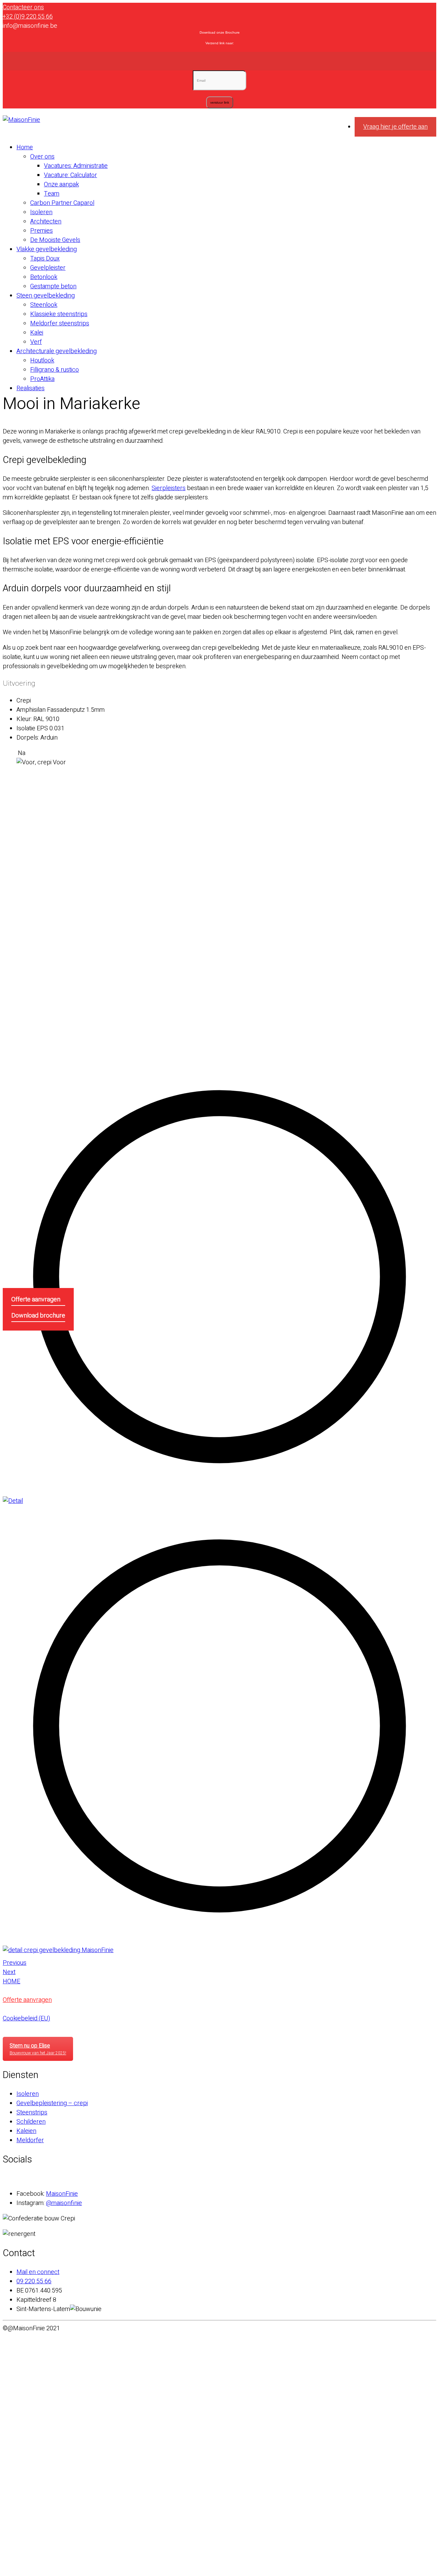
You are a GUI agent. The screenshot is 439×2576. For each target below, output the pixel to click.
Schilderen (31, 2122)
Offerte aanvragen (36, 1299)
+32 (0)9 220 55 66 (28, 17)
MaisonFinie (62, 2194)
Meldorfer (30, 2140)
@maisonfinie (64, 2203)
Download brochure (38, 1316)
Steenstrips (32, 2113)
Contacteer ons (23, 7)
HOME (11, 1981)
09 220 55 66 (34, 2281)
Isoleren (28, 2094)
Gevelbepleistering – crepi (52, 2103)
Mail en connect (38, 2272)
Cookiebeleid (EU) (26, 2018)
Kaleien (26, 2131)
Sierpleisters (169, 488)
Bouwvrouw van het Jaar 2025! (38, 2049)
